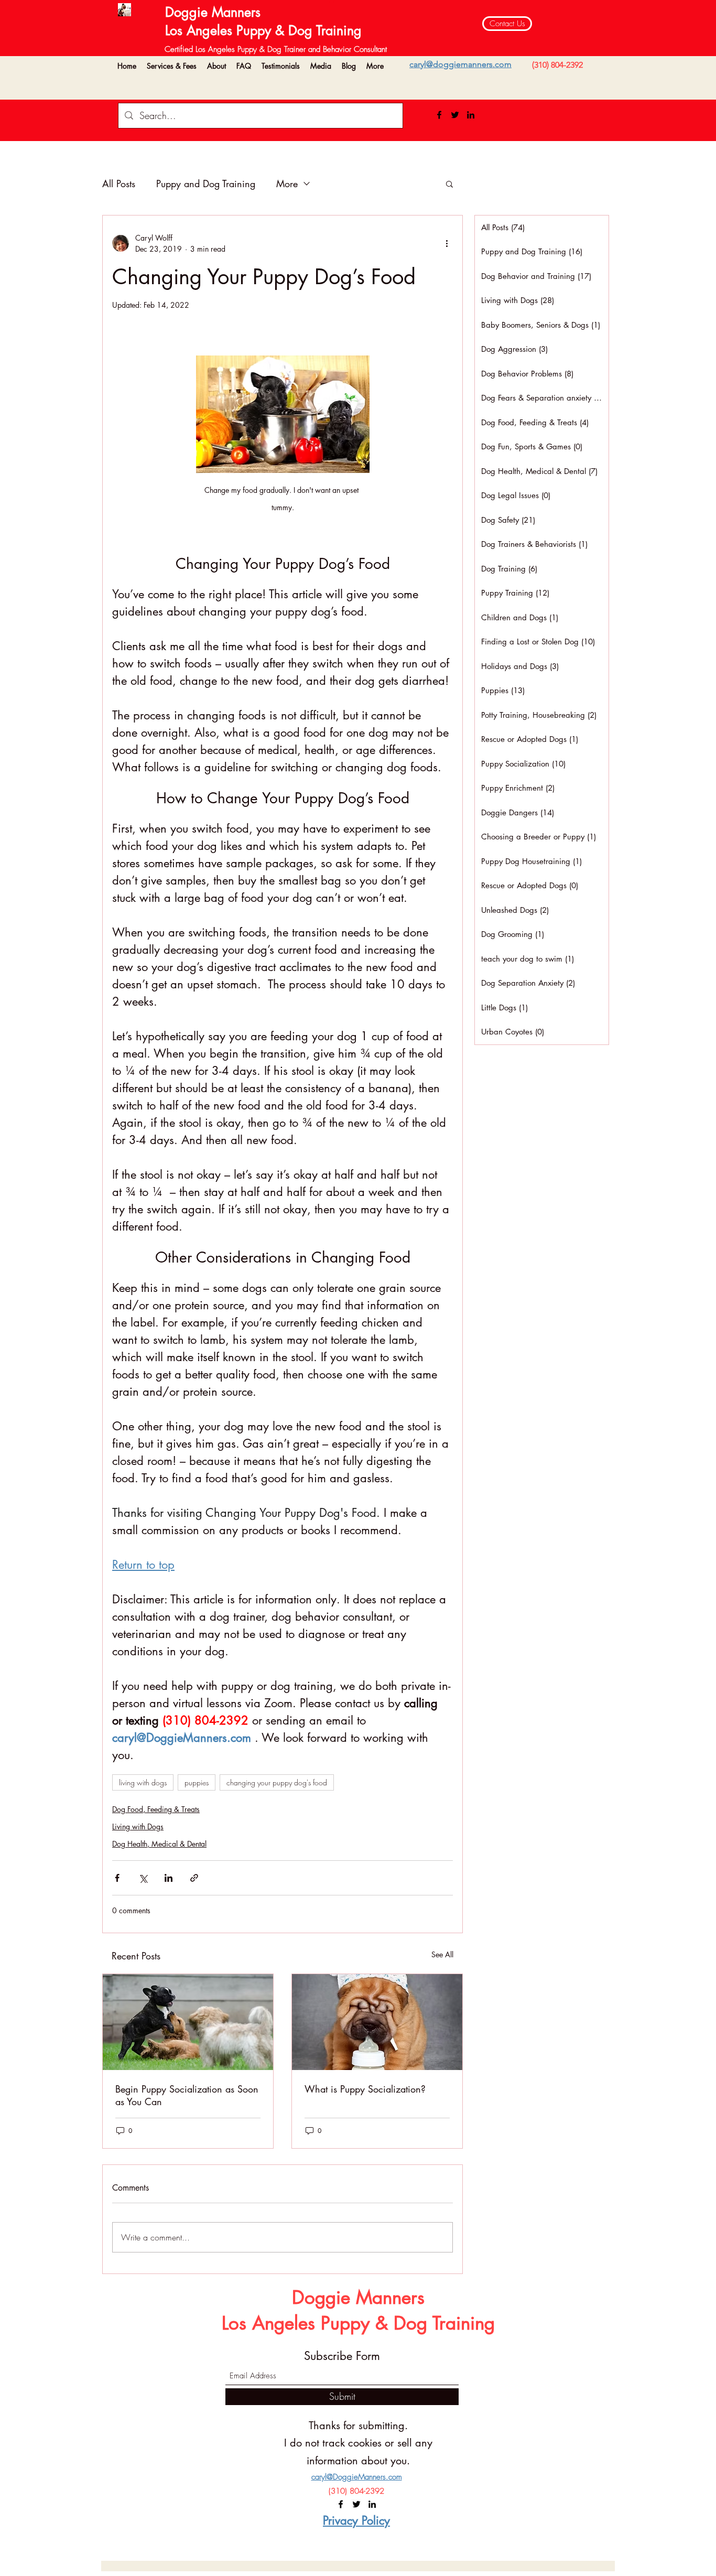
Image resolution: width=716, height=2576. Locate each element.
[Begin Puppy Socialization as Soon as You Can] (188, 2022)
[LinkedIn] (471, 115)
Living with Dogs (138, 1826)
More (287, 184)
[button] (172, 66)
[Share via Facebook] (117, 1878)
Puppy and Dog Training (206, 184)
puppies (197, 1782)
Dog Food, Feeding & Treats (156, 1809)
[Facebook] (439, 115)
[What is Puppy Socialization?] (377, 2022)
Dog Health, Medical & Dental (159, 1844)
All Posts (119, 184)
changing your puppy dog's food (277, 1782)
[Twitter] (455, 115)
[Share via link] (194, 1878)
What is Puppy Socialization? (365, 2089)
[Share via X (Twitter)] (143, 1878)
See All (442, 1954)
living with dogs (143, 1782)
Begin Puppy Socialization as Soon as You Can (187, 2095)
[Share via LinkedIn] (169, 1878)
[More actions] (447, 243)
